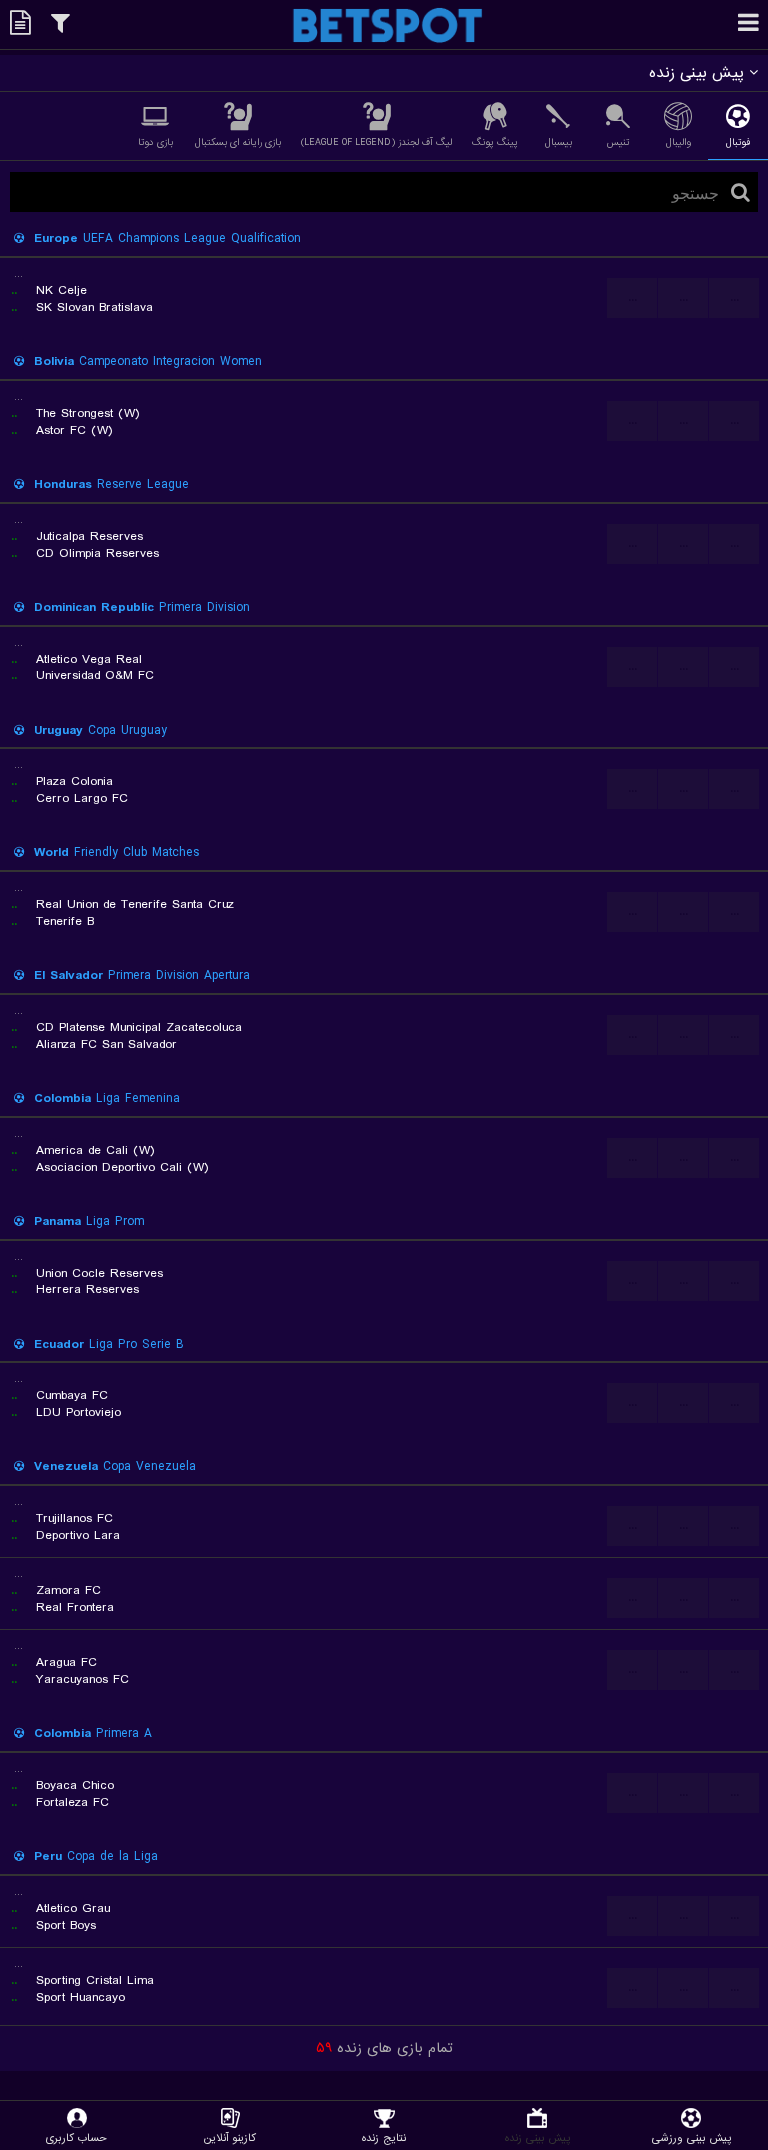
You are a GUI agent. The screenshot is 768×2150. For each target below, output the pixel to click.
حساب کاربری (76, 2137)
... (632, 297)
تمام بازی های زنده (384, 2048)
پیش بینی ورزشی (691, 2137)
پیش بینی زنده (537, 2137)
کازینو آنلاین (230, 2137)
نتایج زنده (384, 2137)
